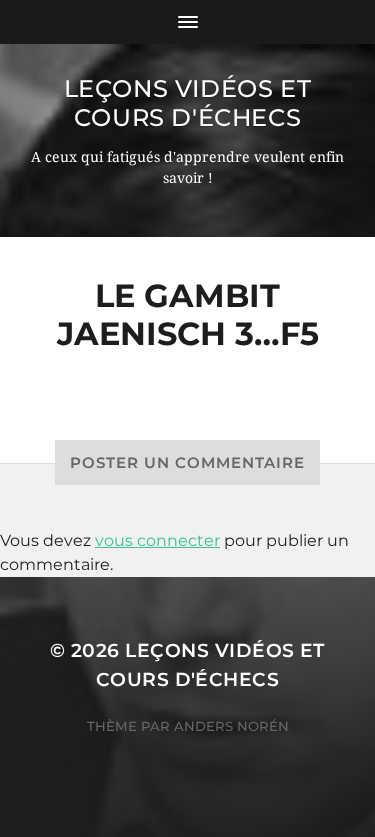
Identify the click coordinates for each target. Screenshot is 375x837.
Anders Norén (231, 726)
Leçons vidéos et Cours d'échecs (188, 103)
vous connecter (157, 540)
